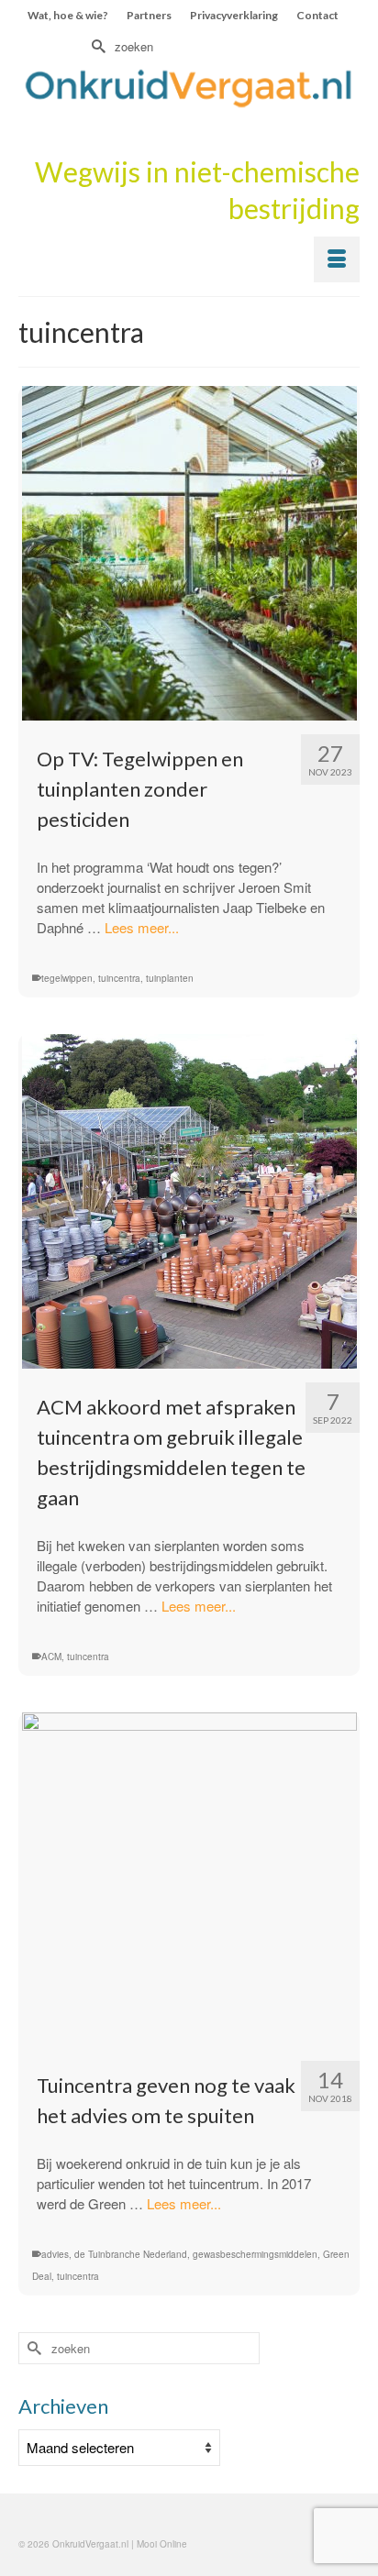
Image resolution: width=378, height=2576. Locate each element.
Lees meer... (142, 927)
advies (55, 2254)
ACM (51, 1657)
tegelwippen (67, 978)
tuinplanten (170, 978)
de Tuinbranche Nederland (131, 2254)
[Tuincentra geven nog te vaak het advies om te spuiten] (189, 1880)
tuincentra (119, 978)
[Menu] (337, 259)
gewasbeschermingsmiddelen (255, 2254)
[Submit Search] (96, 46)
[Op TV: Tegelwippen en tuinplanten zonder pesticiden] (189, 553)
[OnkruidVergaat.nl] (189, 88)
